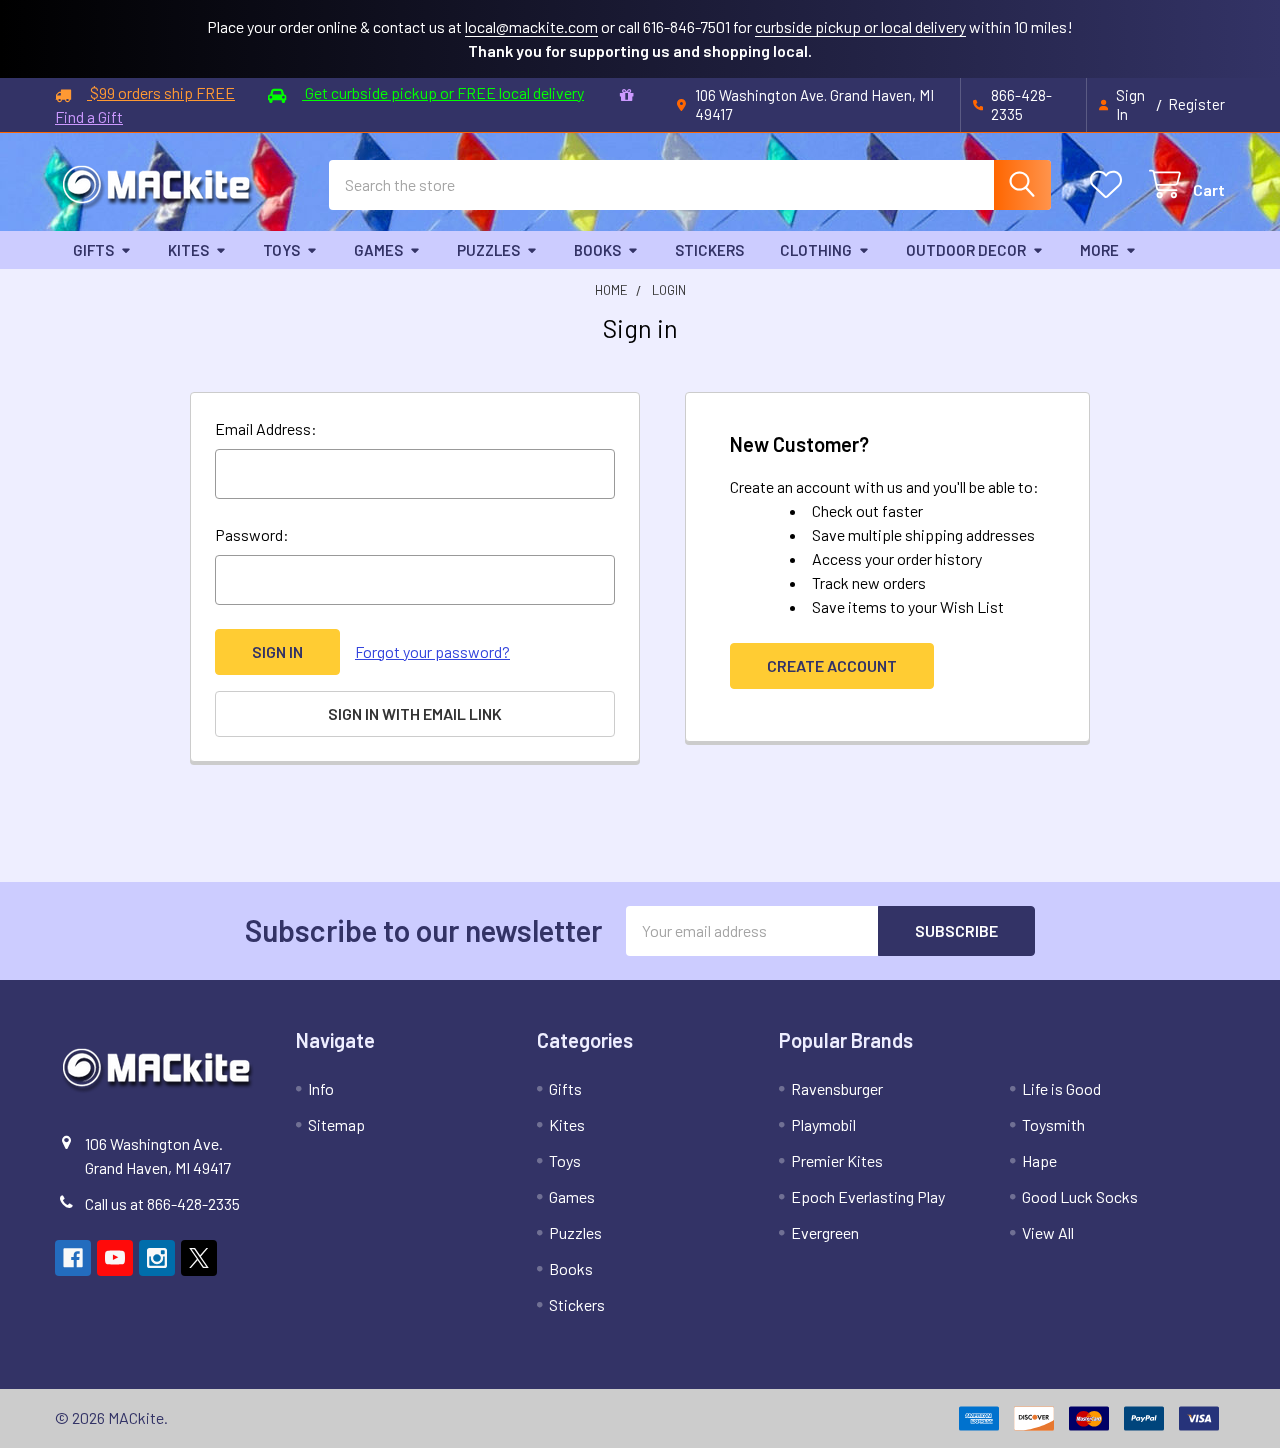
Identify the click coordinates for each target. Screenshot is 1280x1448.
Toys (281, 250)
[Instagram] (157, 1258)
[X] (199, 1258)
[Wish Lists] (1110, 184)
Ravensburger (837, 1088)
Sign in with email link (415, 713)
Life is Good (1061, 1088)
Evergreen (825, 1232)
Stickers (709, 250)
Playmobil (823, 1124)
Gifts (93, 250)
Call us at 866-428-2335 (162, 1203)
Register (1196, 104)
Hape (1039, 1160)
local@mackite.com (531, 26)
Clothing (816, 250)
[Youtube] (115, 1258)
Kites (188, 250)
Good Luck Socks (1080, 1196)
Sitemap (336, 1124)
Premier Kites (837, 1160)
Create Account (832, 665)
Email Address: (266, 428)
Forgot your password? (432, 651)
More (1099, 250)
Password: (252, 534)
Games (378, 250)
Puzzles (488, 250)
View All (1048, 1232)
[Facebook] (73, 1258)
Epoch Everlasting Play (868, 1196)
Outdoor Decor (966, 250)
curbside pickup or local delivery (860, 26)
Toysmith (1053, 1124)
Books (597, 250)
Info (321, 1088)
